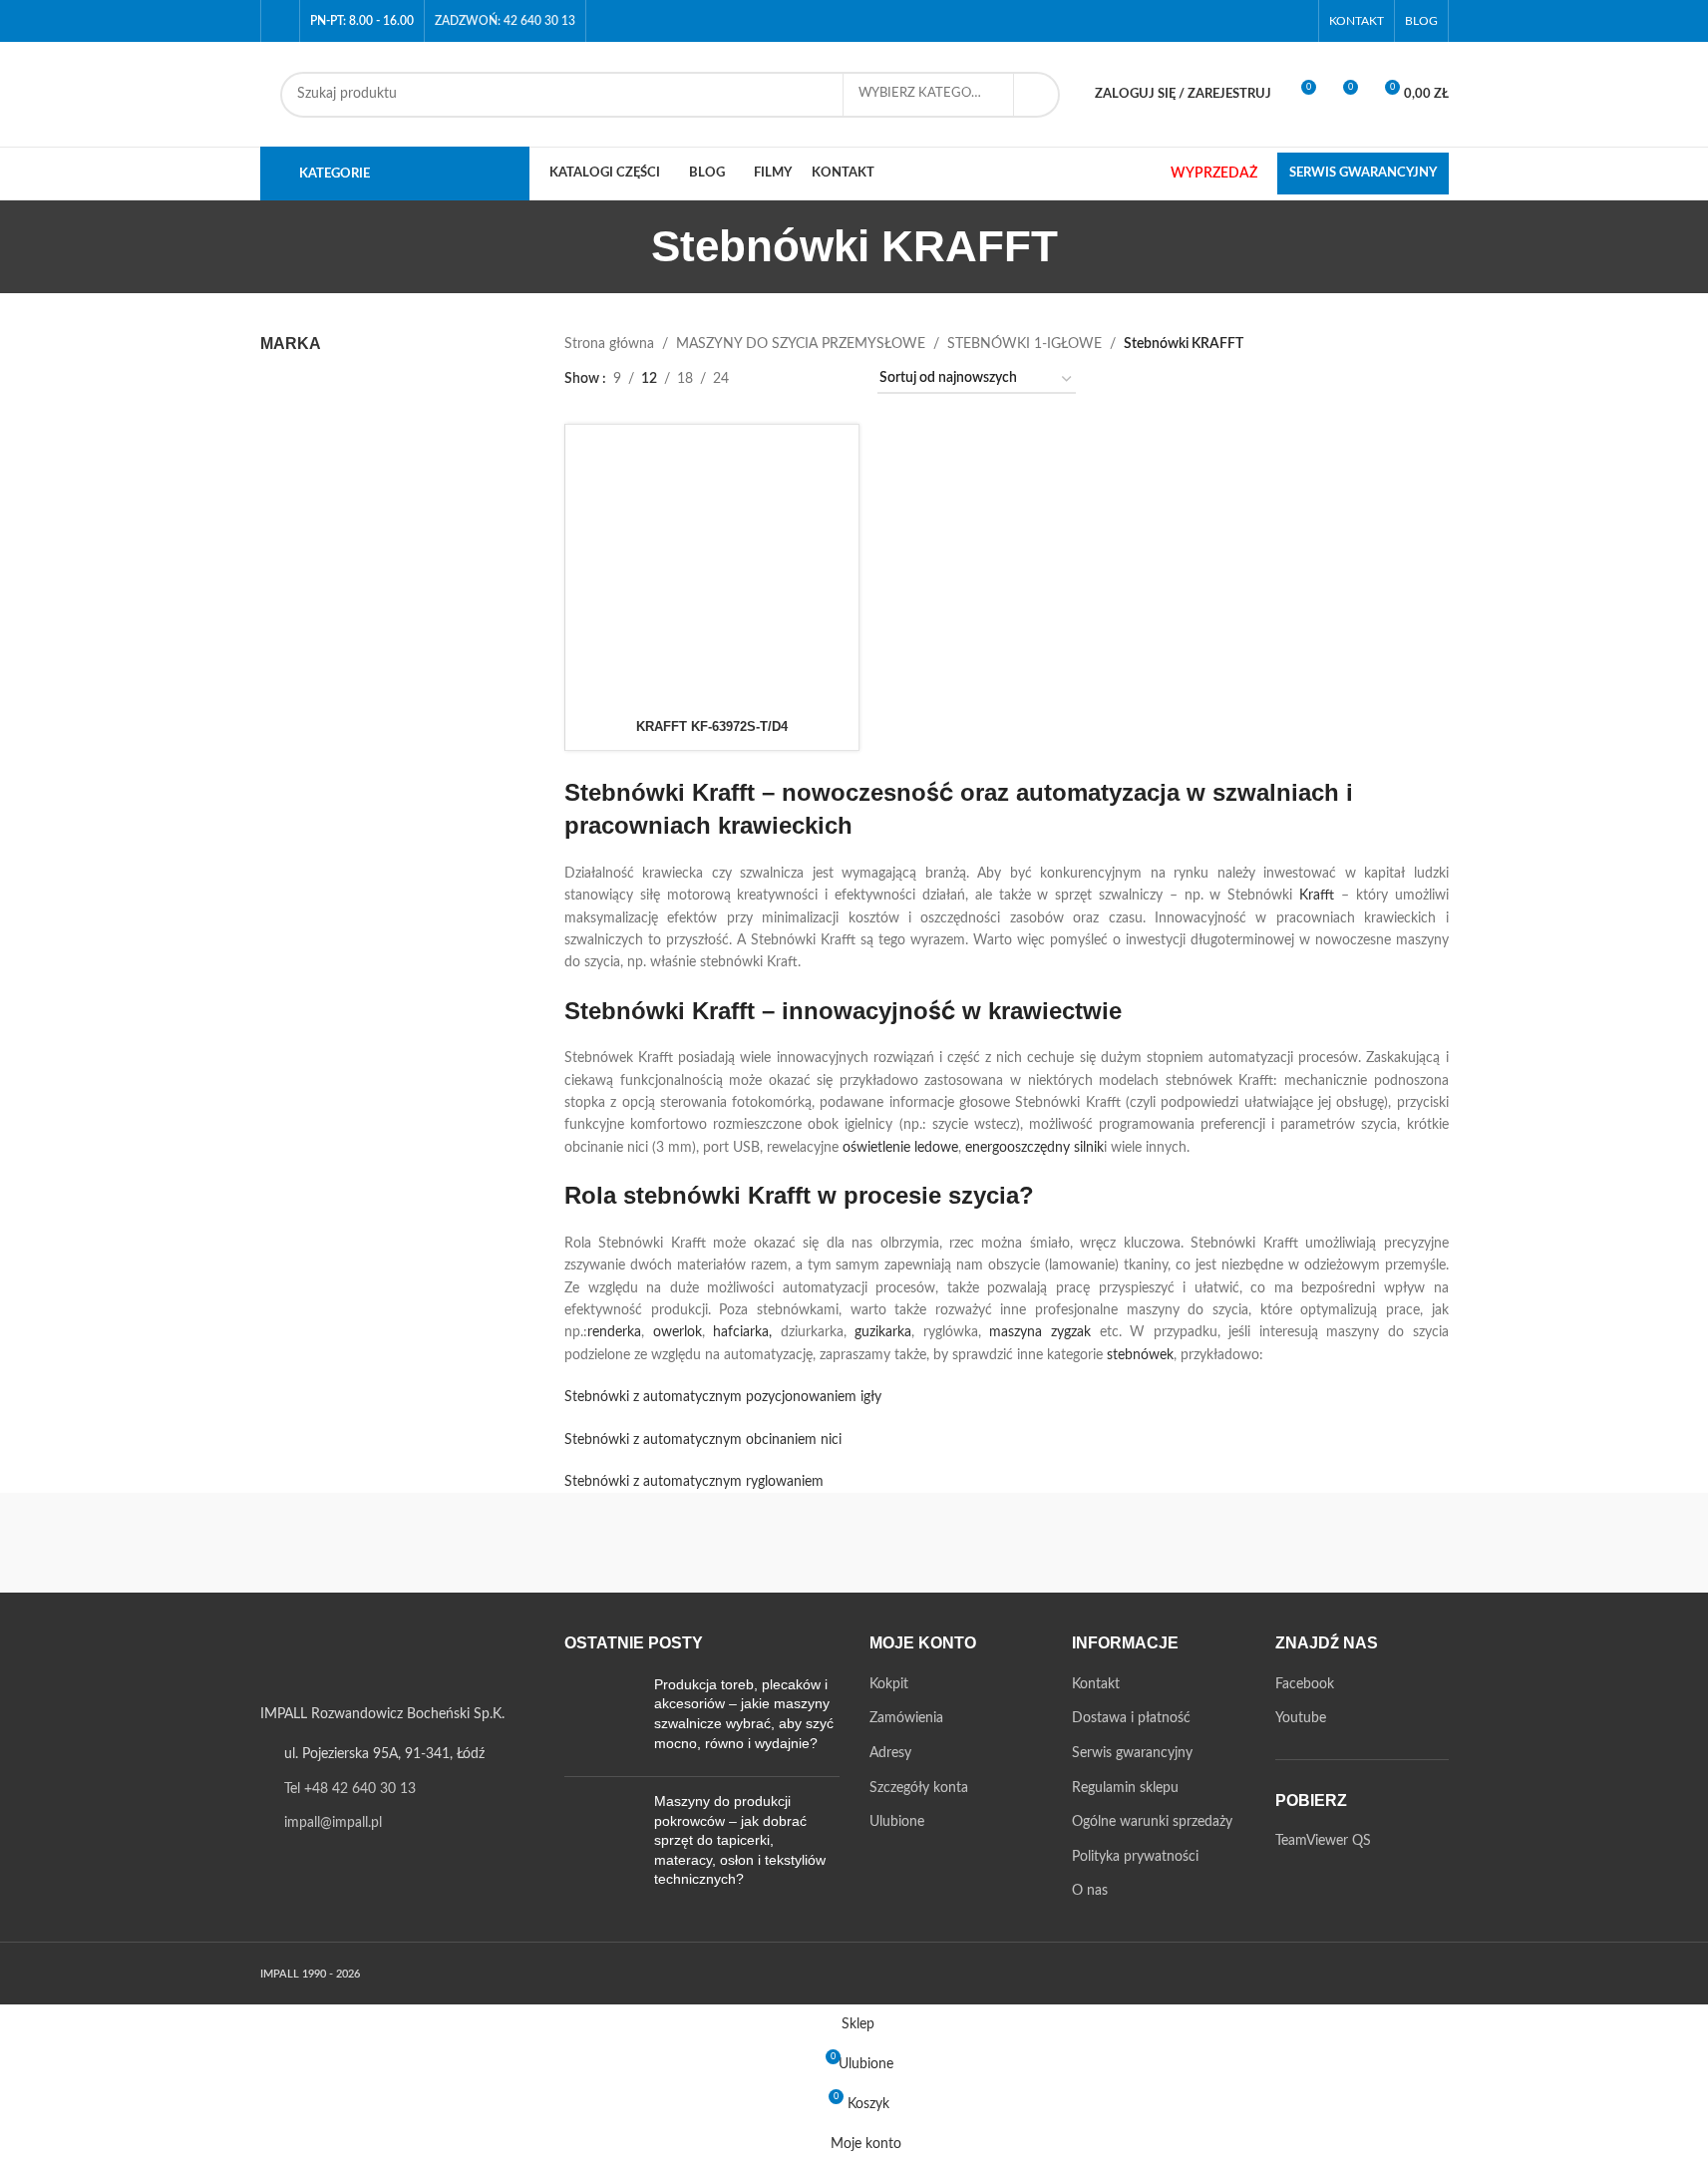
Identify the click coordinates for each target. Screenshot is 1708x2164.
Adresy (890, 1753)
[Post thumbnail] (602, 1718)
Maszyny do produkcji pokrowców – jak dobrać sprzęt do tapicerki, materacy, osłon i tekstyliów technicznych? (740, 1840)
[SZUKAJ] (1037, 95)
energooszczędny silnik (1034, 1148)
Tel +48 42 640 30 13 (350, 1789)
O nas (1090, 1891)
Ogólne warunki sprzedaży (1152, 1822)
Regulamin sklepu (1125, 1788)
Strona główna (609, 344)
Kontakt (1096, 1684)
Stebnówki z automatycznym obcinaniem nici (703, 1440)
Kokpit (889, 1684)
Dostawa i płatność (1131, 1718)
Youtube (1301, 1718)
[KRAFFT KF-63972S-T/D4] (712, 571)
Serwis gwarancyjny (1132, 1753)
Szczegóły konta (919, 1788)
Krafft (1317, 896)
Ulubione (897, 1822)
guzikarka (883, 1332)
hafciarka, (742, 1332)
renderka (614, 1332)
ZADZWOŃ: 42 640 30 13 (505, 21)
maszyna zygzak (1040, 1332)
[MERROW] (1194, 1543)
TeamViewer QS (1323, 1841)
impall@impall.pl (333, 1823)
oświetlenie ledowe (900, 1148)
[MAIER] (1363, 1543)
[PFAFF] (854, 1543)
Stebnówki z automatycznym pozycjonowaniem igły (723, 1397)
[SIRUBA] (345, 1543)
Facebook (1305, 1684)
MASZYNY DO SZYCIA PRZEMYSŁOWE (801, 344)
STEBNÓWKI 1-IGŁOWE (1025, 344)
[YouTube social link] (1295, 20)
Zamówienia (906, 1718)
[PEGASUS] (1024, 1543)
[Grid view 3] (807, 379)
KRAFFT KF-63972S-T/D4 (712, 726)
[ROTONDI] (514, 1543)
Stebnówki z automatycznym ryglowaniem (694, 1482)
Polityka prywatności (1135, 1857)
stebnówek (1140, 1355)
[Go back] (626, 246)
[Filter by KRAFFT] (325, 395)
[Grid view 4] (838, 379)
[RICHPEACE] (684, 1543)
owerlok (678, 1332)
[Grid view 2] (775, 379)
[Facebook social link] (1270, 20)
